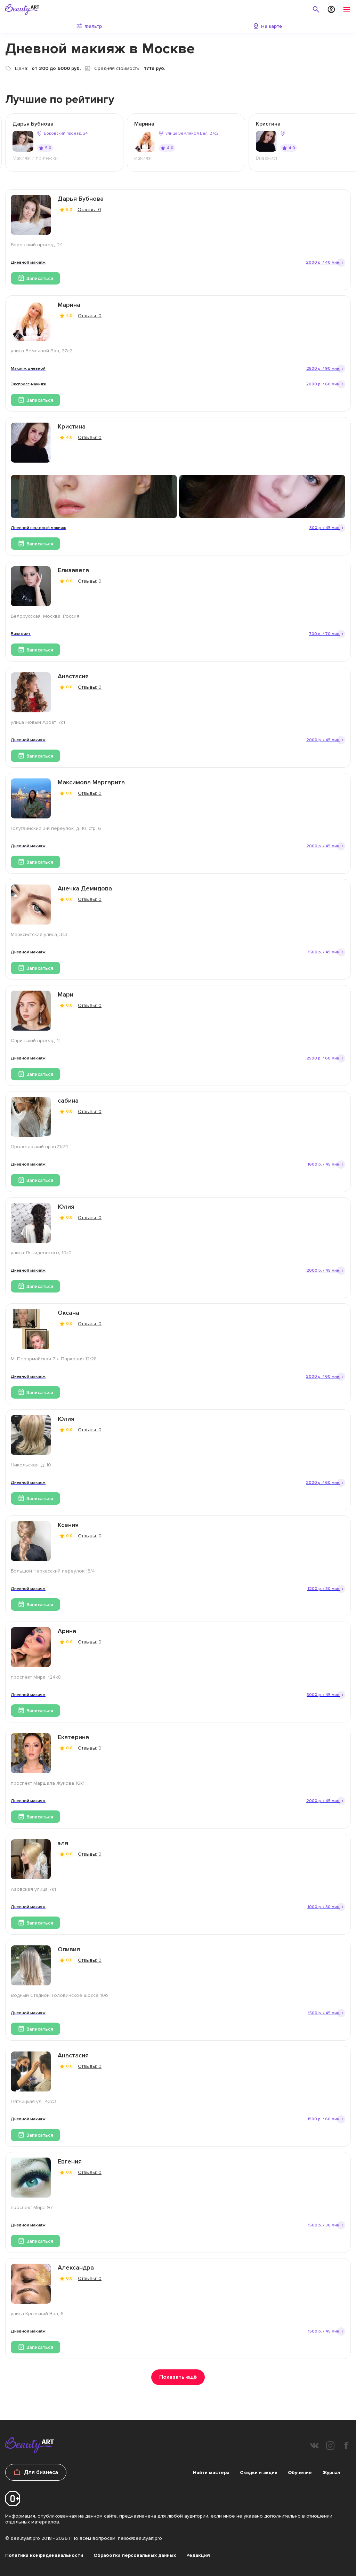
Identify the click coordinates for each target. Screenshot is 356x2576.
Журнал (331, 2473)
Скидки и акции (259, 2473)
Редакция (198, 2555)
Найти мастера (211, 2473)
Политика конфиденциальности (44, 2555)
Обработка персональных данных (135, 2555)
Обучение (300, 2473)
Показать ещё (178, 2377)
